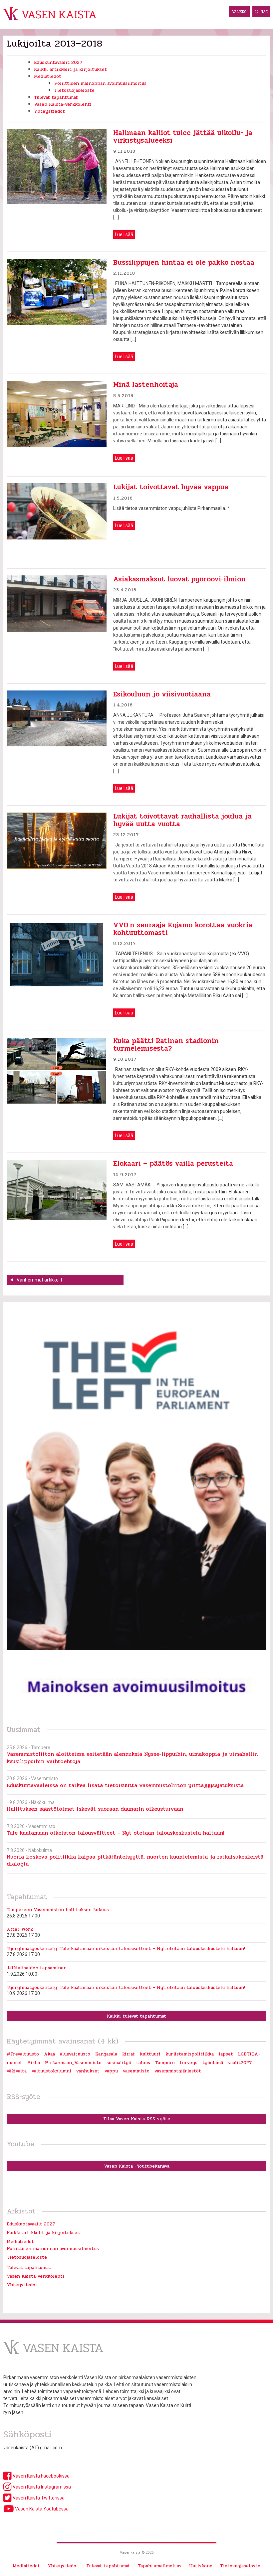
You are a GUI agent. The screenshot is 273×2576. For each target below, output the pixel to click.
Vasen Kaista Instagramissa (41, 2487)
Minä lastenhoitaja (146, 384)
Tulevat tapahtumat (56, 97)
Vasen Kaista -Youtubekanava (137, 2166)
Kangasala (106, 2054)
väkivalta (17, 2071)
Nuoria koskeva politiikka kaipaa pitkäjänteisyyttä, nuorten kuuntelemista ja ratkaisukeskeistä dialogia (135, 1860)
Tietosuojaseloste (74, 90)
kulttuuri (150, 2054)
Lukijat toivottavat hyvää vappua (171, 487)
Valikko (239, 12)
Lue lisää (124, 234)
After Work (20, 1929)
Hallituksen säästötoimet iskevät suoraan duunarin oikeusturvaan (95, 1809)
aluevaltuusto (75, 2054)
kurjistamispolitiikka (190, 2054)
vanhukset (88, 2071)
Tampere (165, 2063)
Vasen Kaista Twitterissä (38, 2498)
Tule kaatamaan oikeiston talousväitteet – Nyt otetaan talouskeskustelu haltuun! (116, 1833)
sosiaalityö (119, 2063)
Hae (264, 12)
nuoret (14, 2063)
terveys (189, 2063)
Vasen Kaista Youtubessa (41, 2509)
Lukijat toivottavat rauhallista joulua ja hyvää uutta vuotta (182, 820)
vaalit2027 (240, 2063)
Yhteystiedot (49, 111)
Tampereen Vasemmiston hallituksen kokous (58, 1910)
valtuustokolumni (51, 2071)
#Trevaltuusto (23, 2054)
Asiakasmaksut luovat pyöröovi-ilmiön (179, 579)
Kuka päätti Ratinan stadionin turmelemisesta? (166, 1045)
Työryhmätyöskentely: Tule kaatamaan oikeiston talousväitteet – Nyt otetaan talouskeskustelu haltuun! (126, 1949)
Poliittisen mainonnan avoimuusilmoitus (100, 83)
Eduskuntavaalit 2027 (58, 62)
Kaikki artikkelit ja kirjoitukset (70, 69)
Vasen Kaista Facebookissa (41, 2476)
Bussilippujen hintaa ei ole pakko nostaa (184, 262)
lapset (226, 2054)
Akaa (49, 2054)
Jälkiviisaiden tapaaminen (37, 1968)
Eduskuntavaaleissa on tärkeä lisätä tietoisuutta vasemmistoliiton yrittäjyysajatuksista (125, 1785)
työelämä (213, 2063)
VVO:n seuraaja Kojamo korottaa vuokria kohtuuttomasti (183, 929)
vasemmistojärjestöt (178, 2071)
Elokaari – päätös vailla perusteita (173, 1163)
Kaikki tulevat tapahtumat (136, 2016)
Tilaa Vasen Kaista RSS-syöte (137, 2119)
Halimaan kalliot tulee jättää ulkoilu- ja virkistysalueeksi (183, 137)
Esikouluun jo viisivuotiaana (162, 694)
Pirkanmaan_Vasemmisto (73, 2063)
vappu (111, 2071)
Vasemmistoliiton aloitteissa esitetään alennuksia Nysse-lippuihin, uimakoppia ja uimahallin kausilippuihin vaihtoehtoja (132, 1757)
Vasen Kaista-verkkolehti (63, 104)
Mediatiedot (48, 76)
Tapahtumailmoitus (160, 2566)
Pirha (34, 2063)
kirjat (129, 2054)
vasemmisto (136, 2071)
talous (143, 2063)
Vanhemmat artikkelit (39, 1280)
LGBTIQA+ (249, 2054)
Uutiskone (201, 2566)
